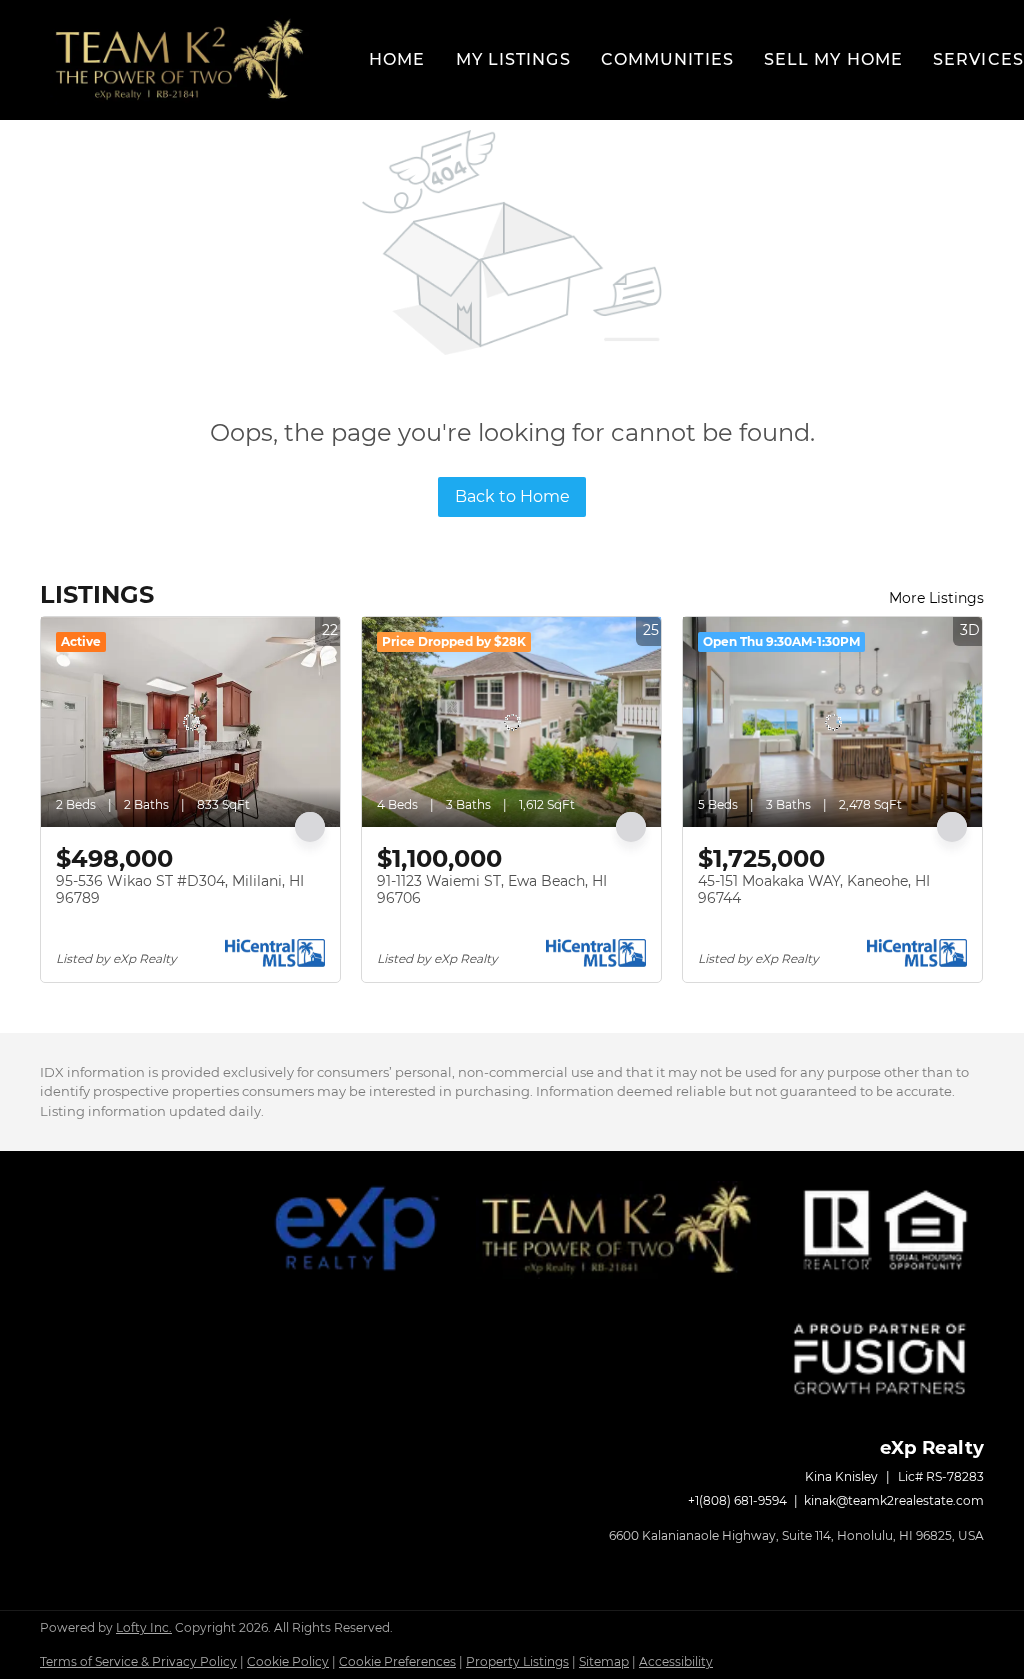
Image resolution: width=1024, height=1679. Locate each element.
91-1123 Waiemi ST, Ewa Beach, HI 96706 (492, 890)
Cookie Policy (288, 1661)
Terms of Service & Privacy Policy (138, 1661)
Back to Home (512, 496)
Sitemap (604, 1661)
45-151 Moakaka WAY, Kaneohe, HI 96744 (814, 890)
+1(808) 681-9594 (737, 1500)
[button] (179, 60)
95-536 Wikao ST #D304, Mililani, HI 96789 (180, 890)
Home (397, 59)
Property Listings (517, 1661)
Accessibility (676, 1661)
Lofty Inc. (144, 1627)
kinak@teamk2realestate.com (894, 1500)
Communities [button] (667, 59)
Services (978, 59)
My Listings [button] (513, 59)
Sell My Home (833, 59)
